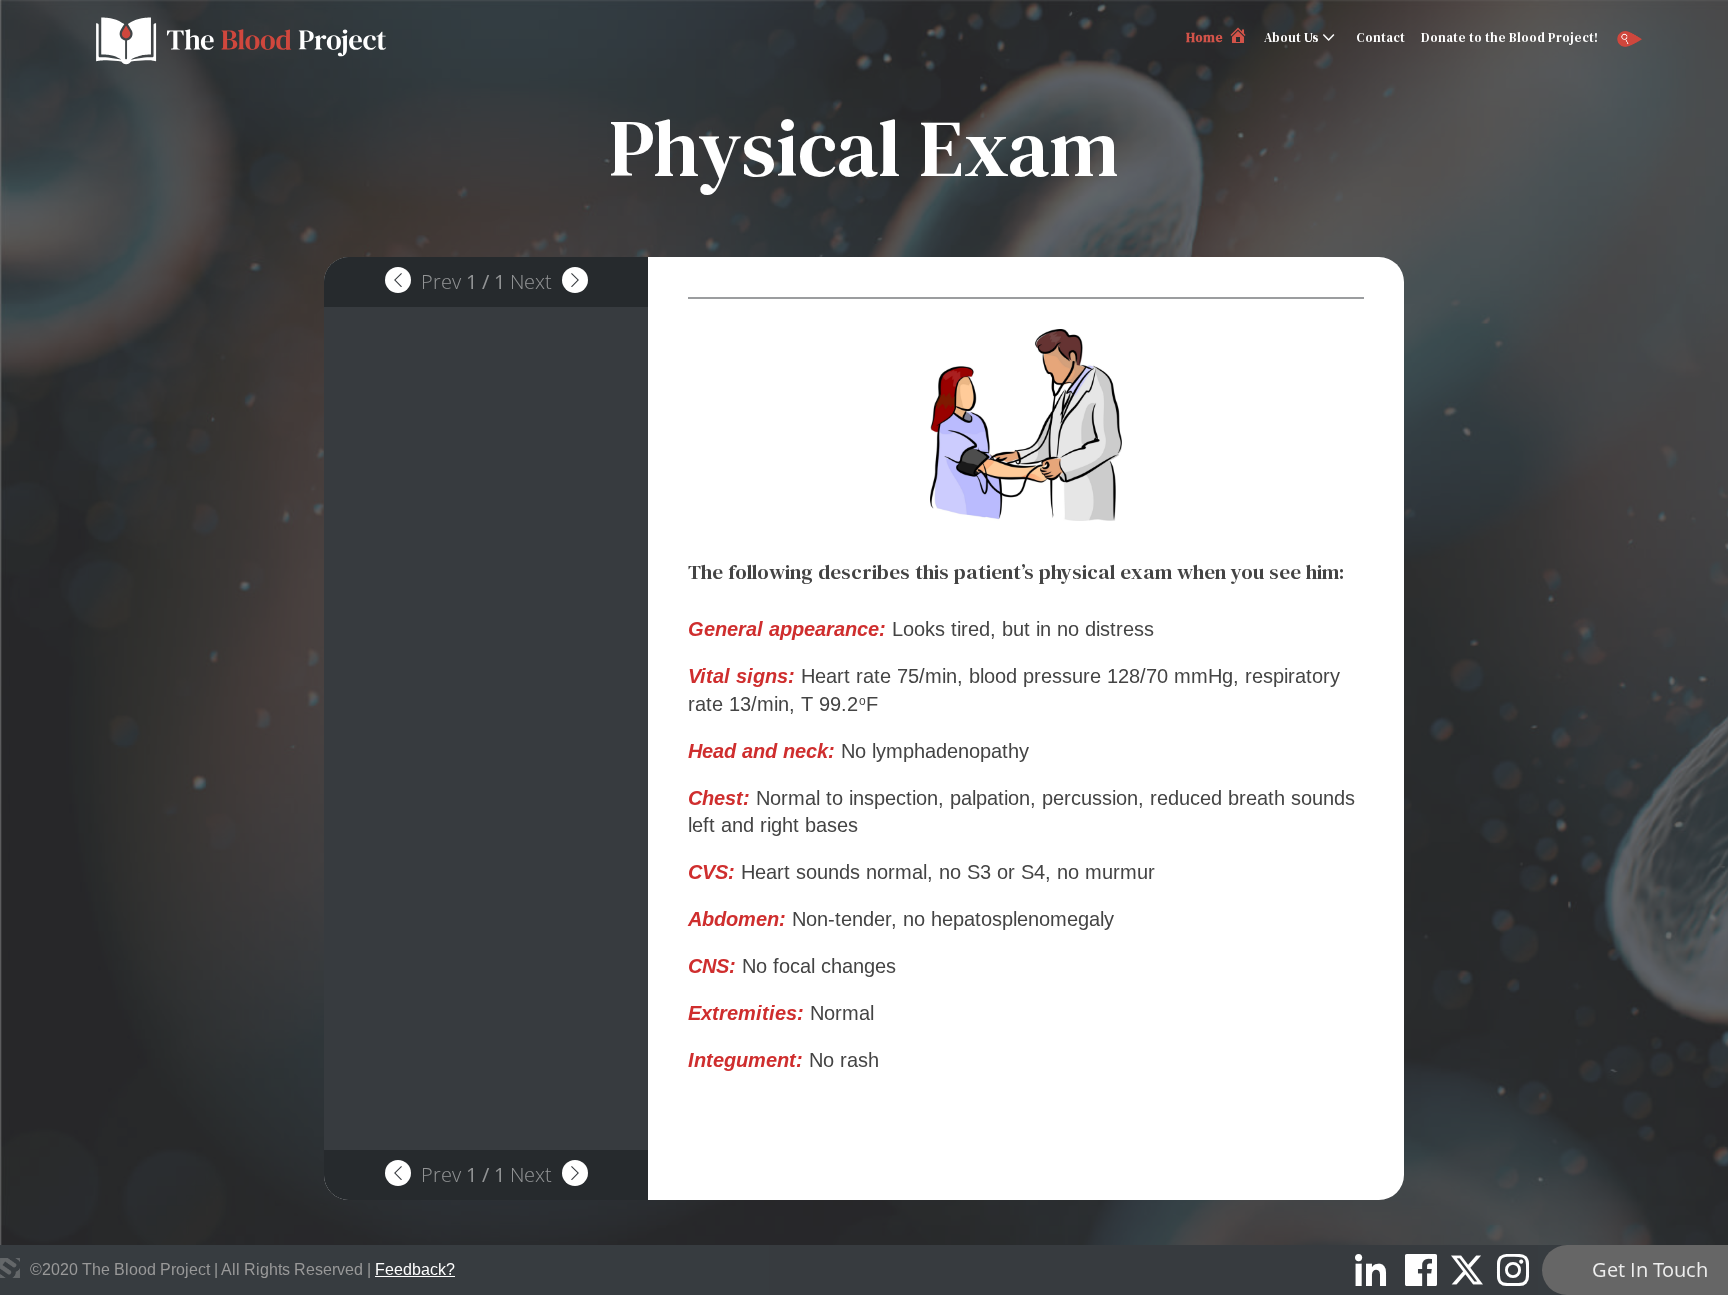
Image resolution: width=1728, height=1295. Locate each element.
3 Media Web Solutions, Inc (10, 1268)
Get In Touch (1650, 1269)
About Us (1291, 37)
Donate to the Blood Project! (1509, 37)
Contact (1380, 37)
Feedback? (415, 1269)
